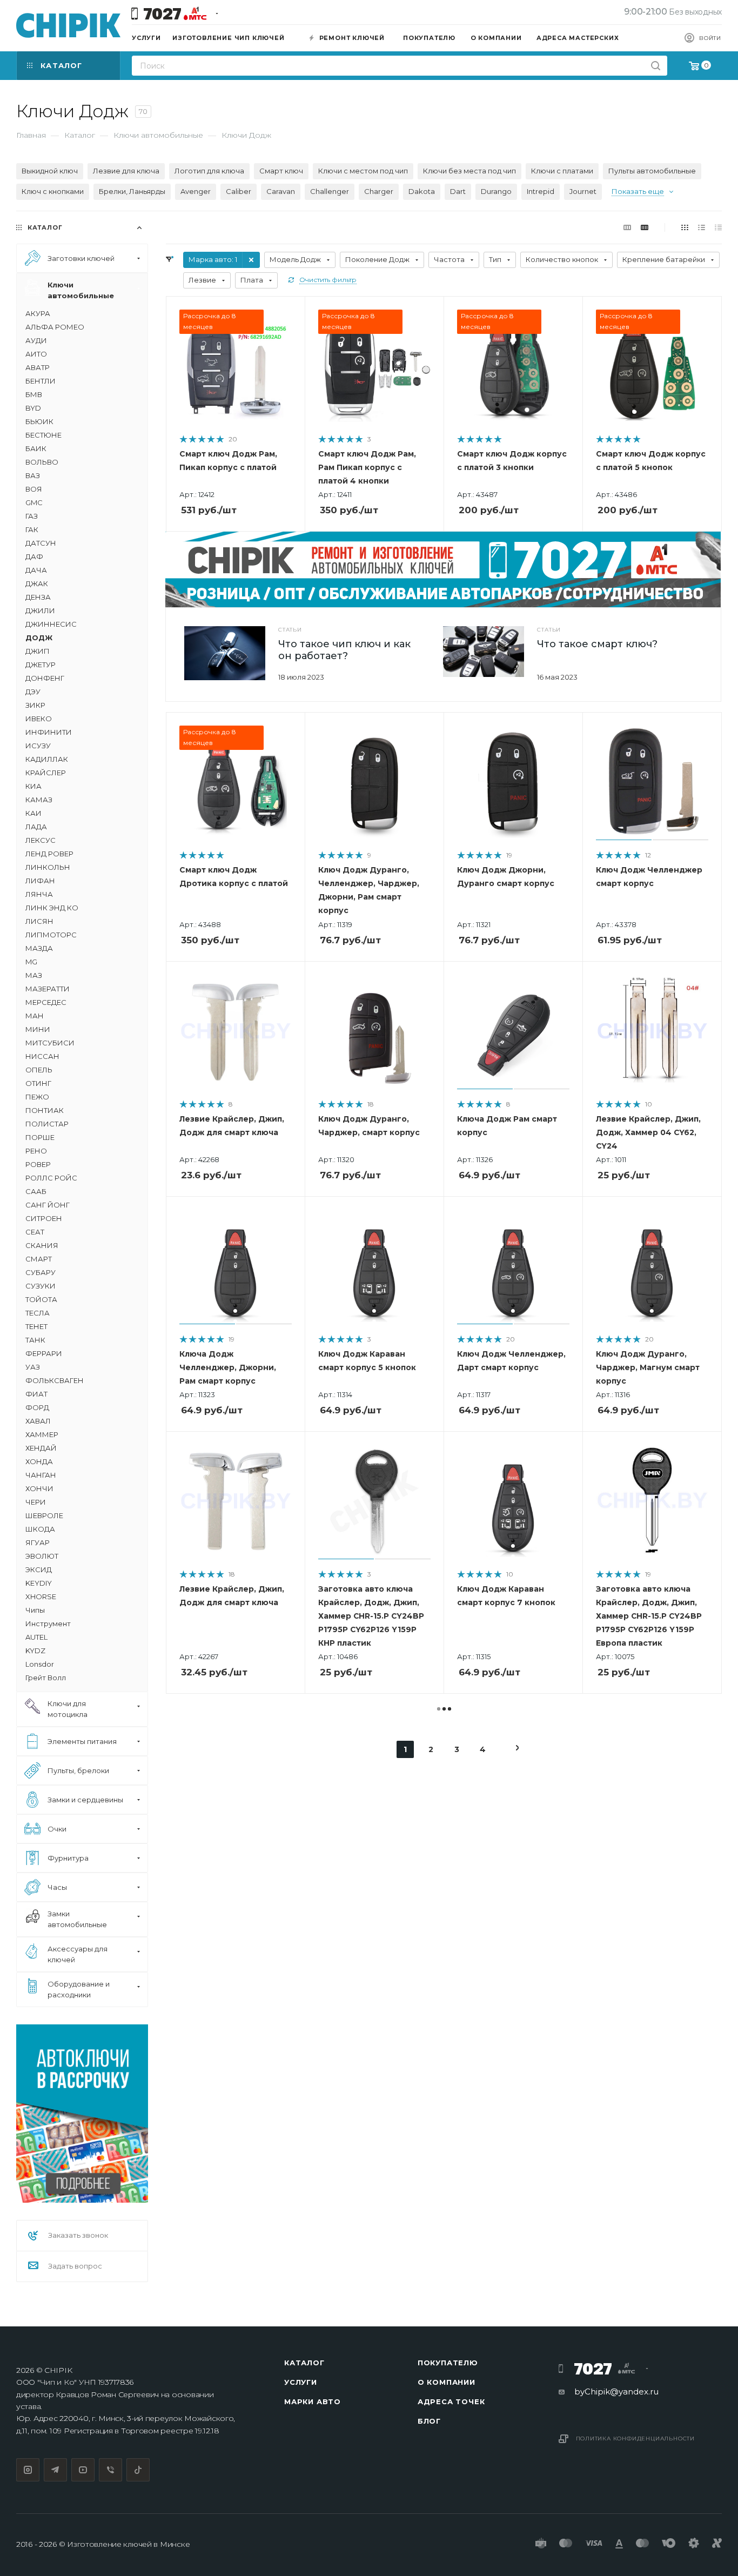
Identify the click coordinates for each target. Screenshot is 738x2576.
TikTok (138, 2470)
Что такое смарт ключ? (597, 644)
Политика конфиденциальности (636, 2439)
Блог (429, 2421)
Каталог (304, 2363)
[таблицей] (718, 227)
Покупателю (448, 2363)
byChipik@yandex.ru (616, 2391)
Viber (110, 2470)
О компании (447, 2382)
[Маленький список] (627, 227)
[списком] (702, 227)
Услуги (301, 2382)
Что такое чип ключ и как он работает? (344, 650)
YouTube (83, 2470)
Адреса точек (451, 2401)
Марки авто (313, 2401)
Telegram (55, 2470)
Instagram (28, 2470)
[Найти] (656, 66)
